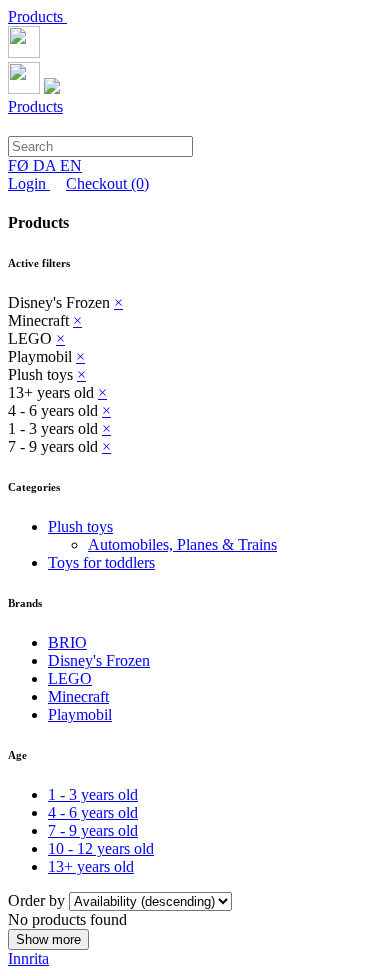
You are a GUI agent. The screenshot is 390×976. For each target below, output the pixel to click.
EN (71, 165)
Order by (38, 900)
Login (29, 183)
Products (37, 16)
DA (46, 165)
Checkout (107, 183)
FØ (20, 165)
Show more (48, 939)
